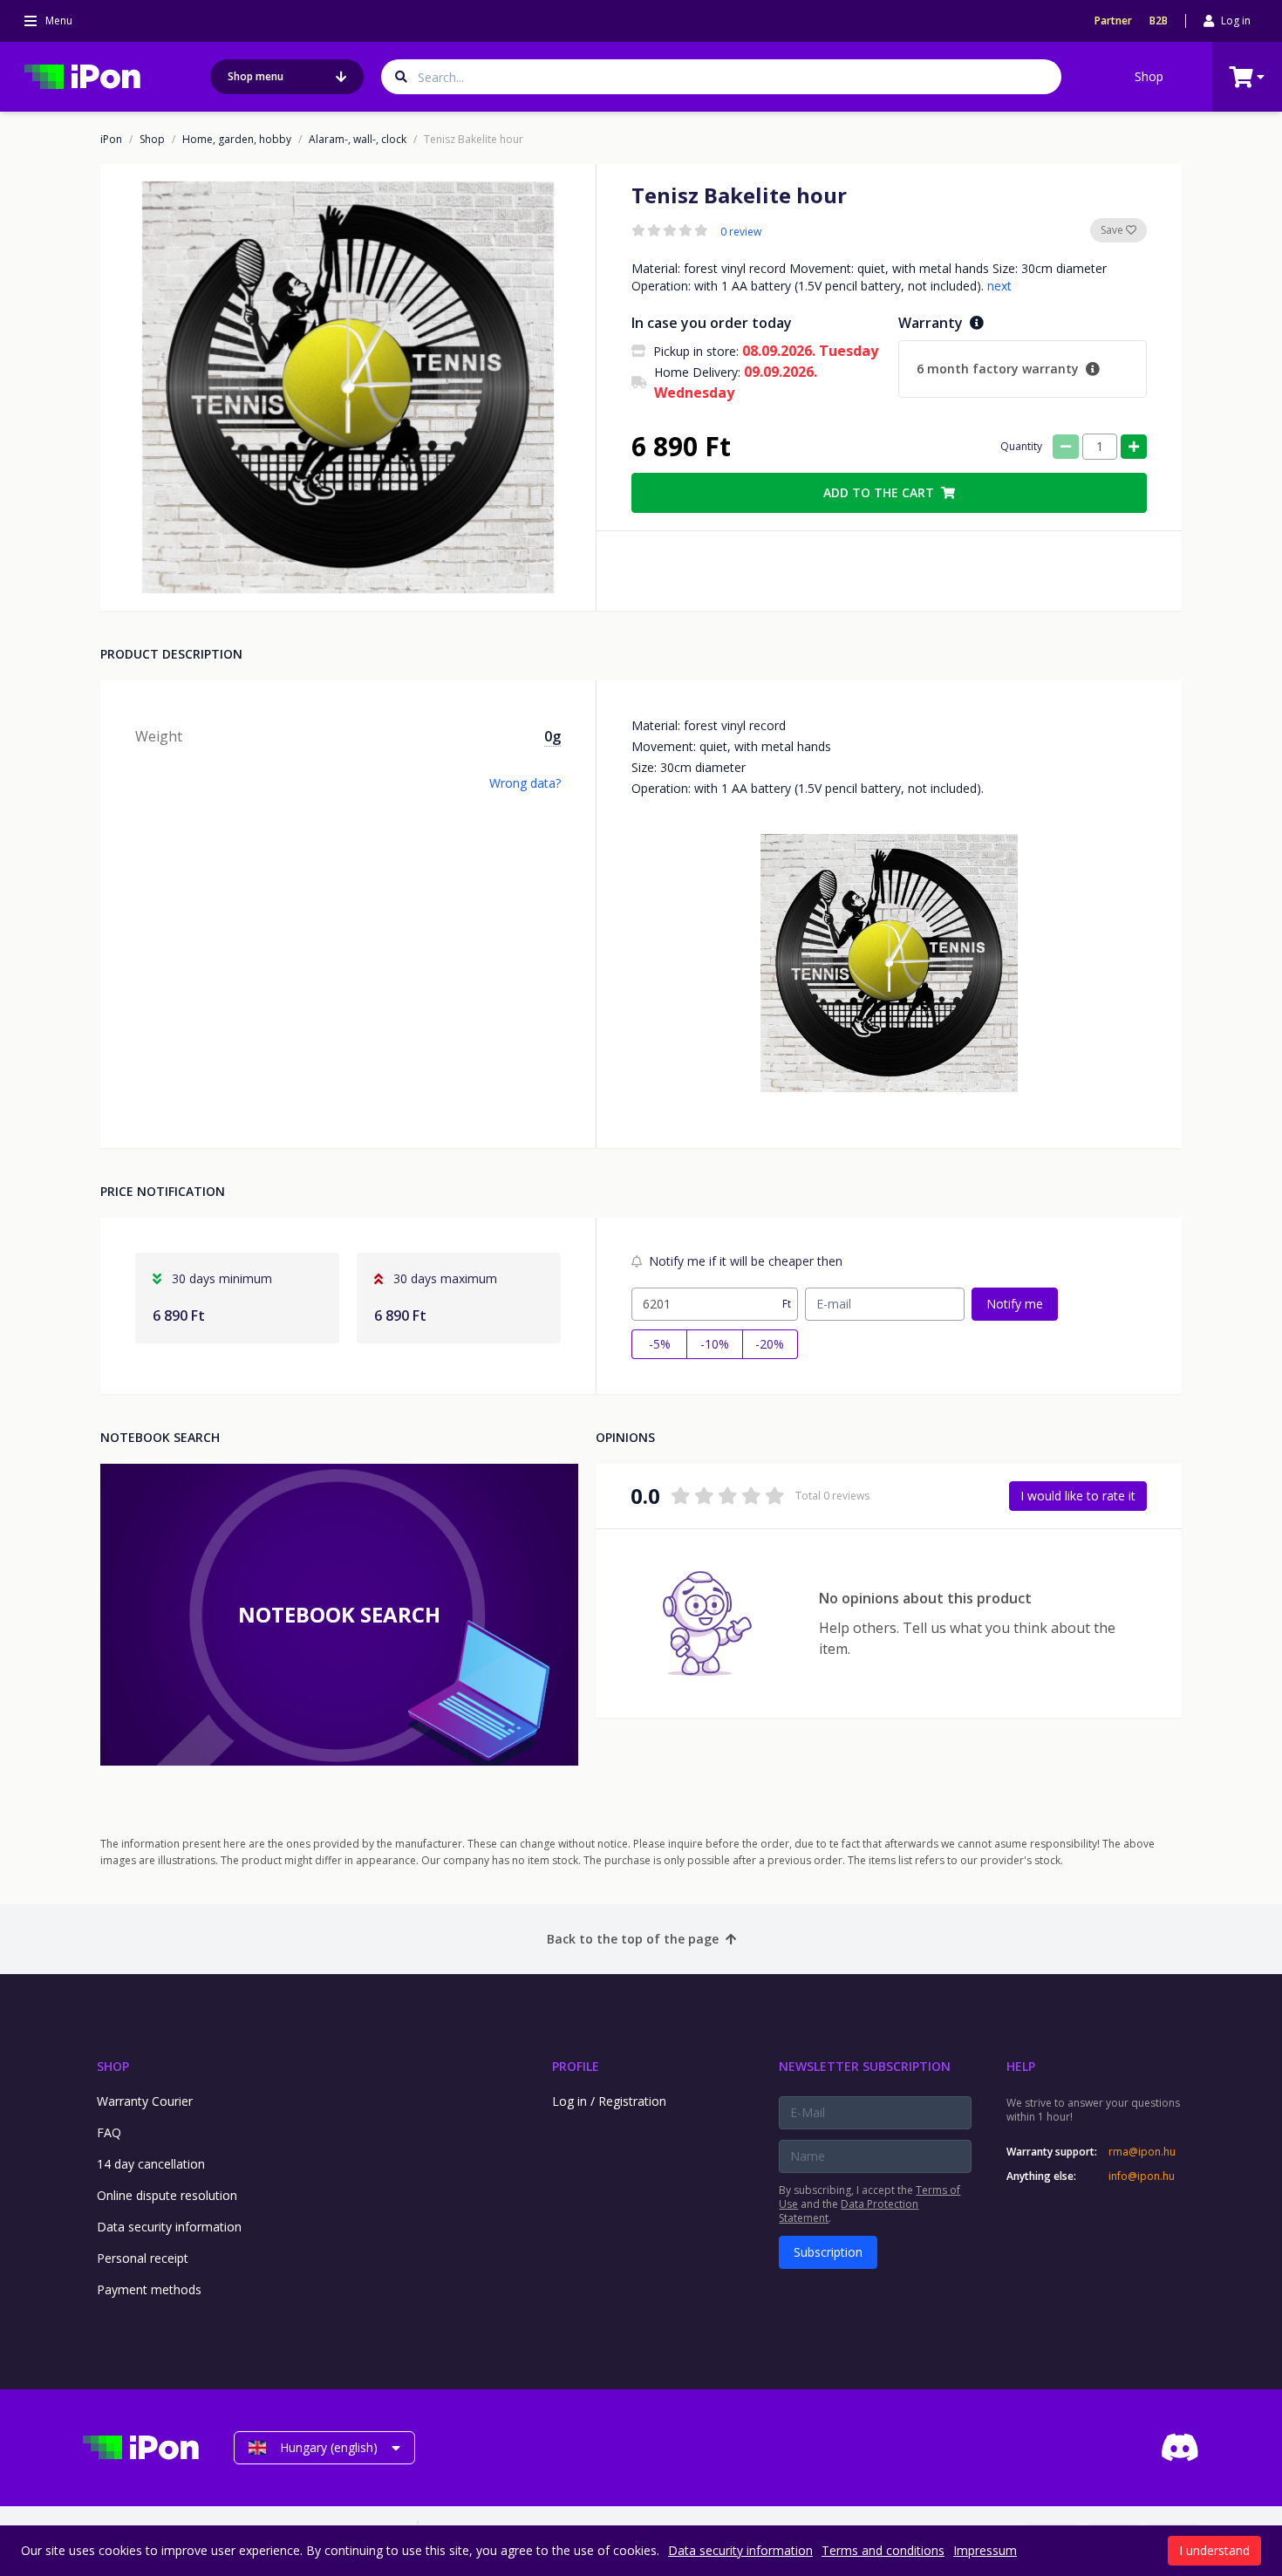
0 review (741, 232)
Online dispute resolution (167, 2195)
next (999, 286)
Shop (1149, 76)
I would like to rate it (1078, 1496)
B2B (1159, 21)
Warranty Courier (145, 2101)
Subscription (828, 2252)
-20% (770, 1344)
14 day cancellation (151, 2164)
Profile (576, 2066)
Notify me (1015, 1304)
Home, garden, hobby (237, 140)
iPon (111, 140)
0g (552, 736)
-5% (660, 1344)
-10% (715, 1344)
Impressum (985, 2550)
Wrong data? (525, 783)
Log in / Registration (609, 2101)
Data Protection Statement (849, 2211)
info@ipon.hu (1142, 2176)
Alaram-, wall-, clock (358, 140)
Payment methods (149, 2289)
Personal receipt (143, 2258)
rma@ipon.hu (1142, 2152)
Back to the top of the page (633, 1939)
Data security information (169, 2227)
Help (1021, 2066)
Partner (1113, 21)
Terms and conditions (883, 2550)
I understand (1214, 2550)
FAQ (109, 2132)
